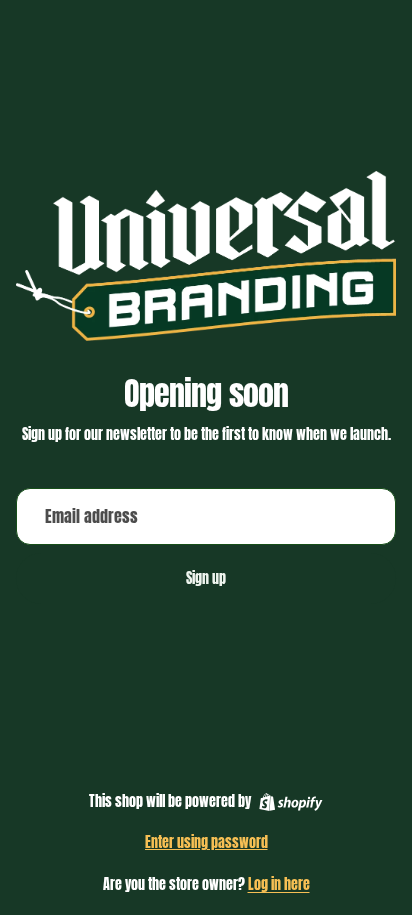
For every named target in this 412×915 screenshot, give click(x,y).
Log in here (279, 884)
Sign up (206, 578)
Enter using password (206, 842)
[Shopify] (290, 802)
